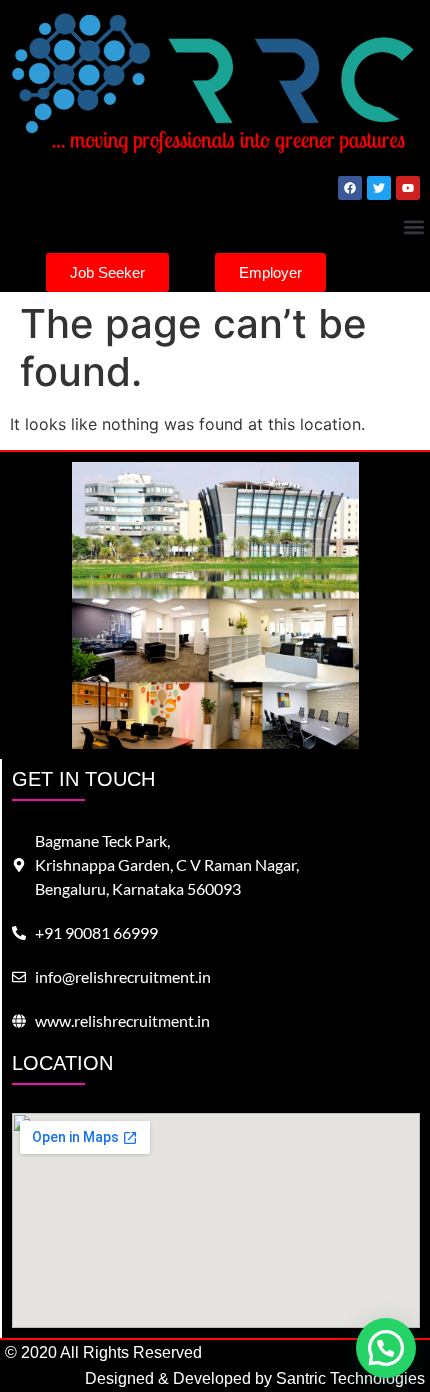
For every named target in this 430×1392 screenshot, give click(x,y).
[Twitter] (379, 188)
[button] (413, 226)
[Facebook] (350, 188)
